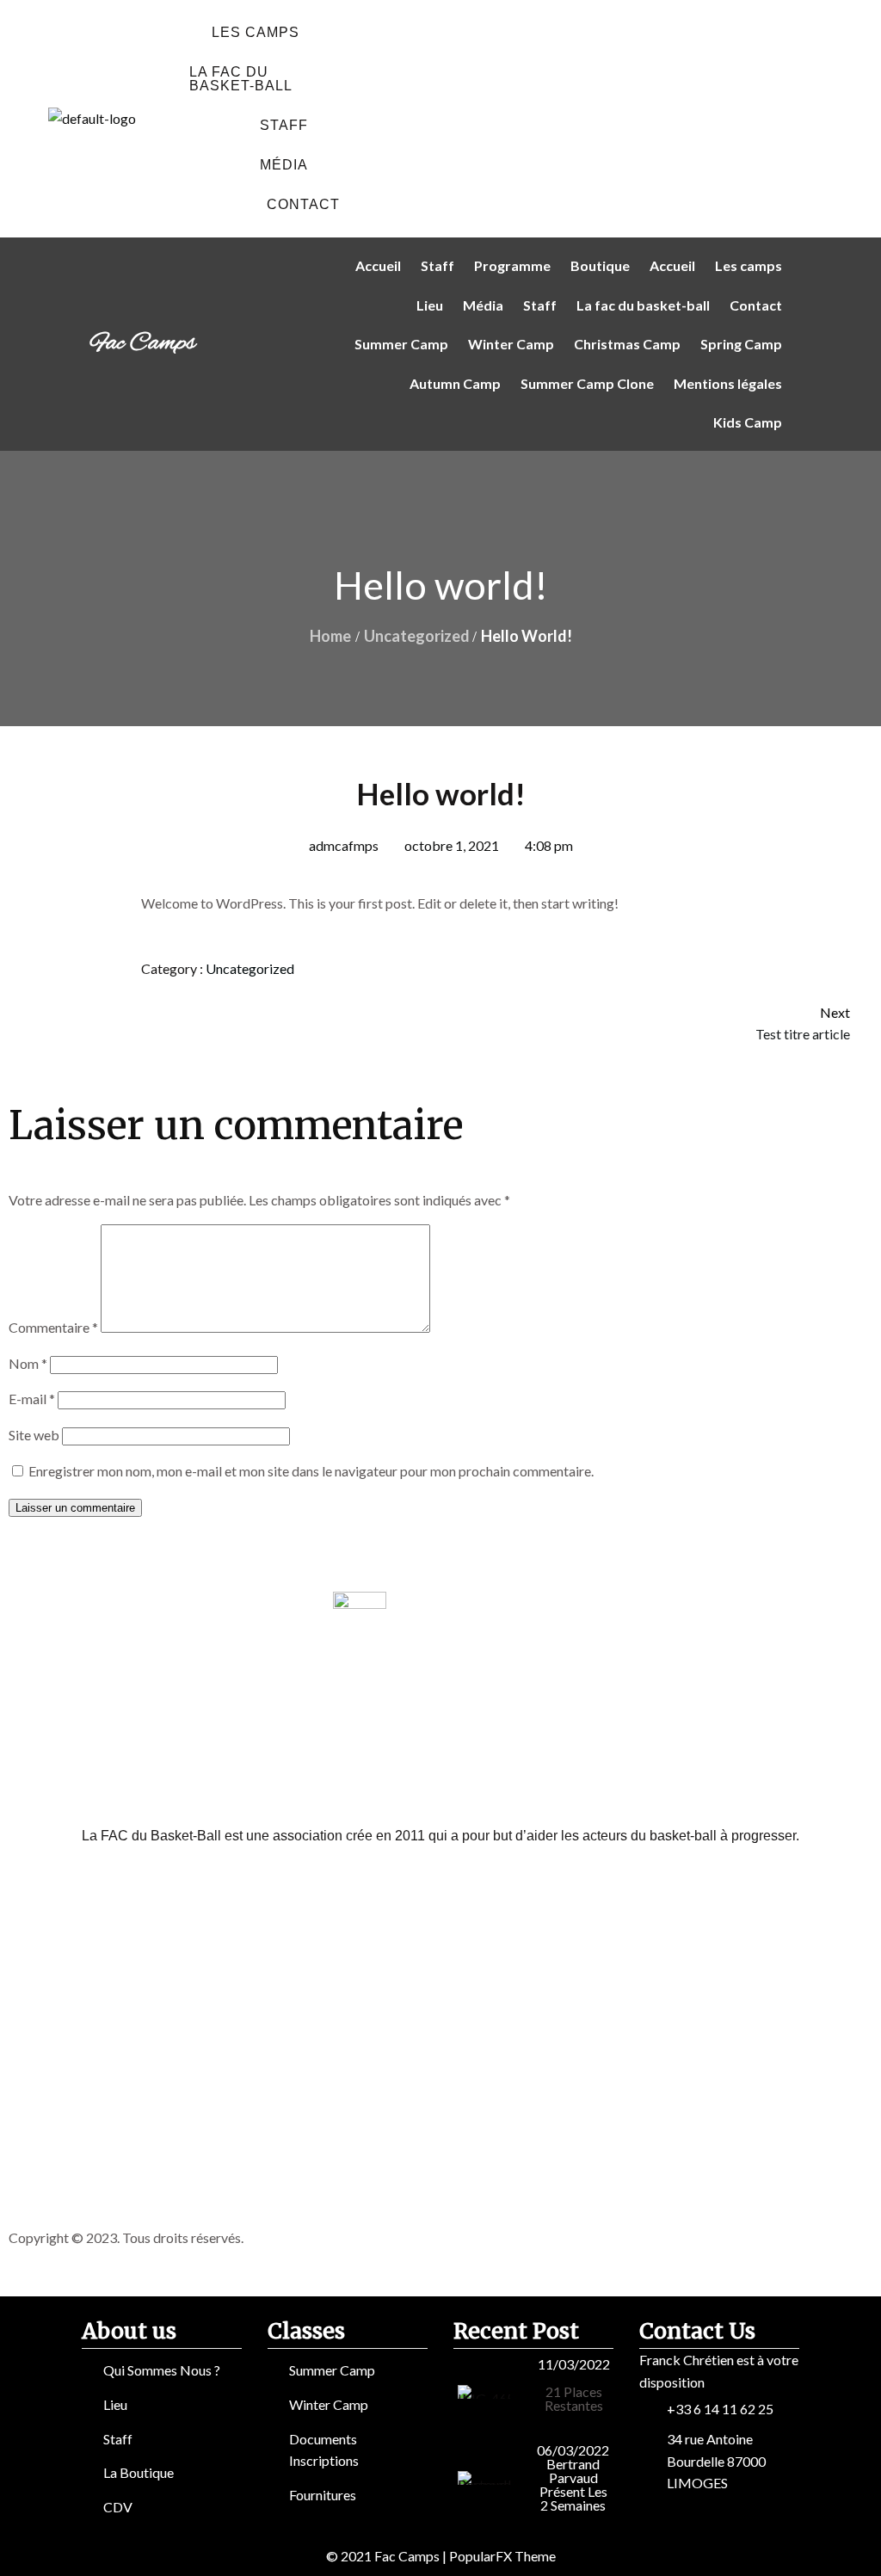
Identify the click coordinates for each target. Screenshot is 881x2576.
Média (284, 165)
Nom (28, 1363)
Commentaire (53, 1327)
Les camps (256, 32)
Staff (284, 125)
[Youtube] (660, 116)
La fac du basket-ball (241, 79)
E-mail (32, 1399)
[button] (260, 33)
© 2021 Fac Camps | (388, 2556)
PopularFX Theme (502, 2556)
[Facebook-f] (488, 116)
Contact (303, 204)
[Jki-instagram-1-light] (574, 116)
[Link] (746, 116)
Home (330, 636)
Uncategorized (417, 636)
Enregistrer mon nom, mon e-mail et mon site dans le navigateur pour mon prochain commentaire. (311, 1471)
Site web (34, 1435)
